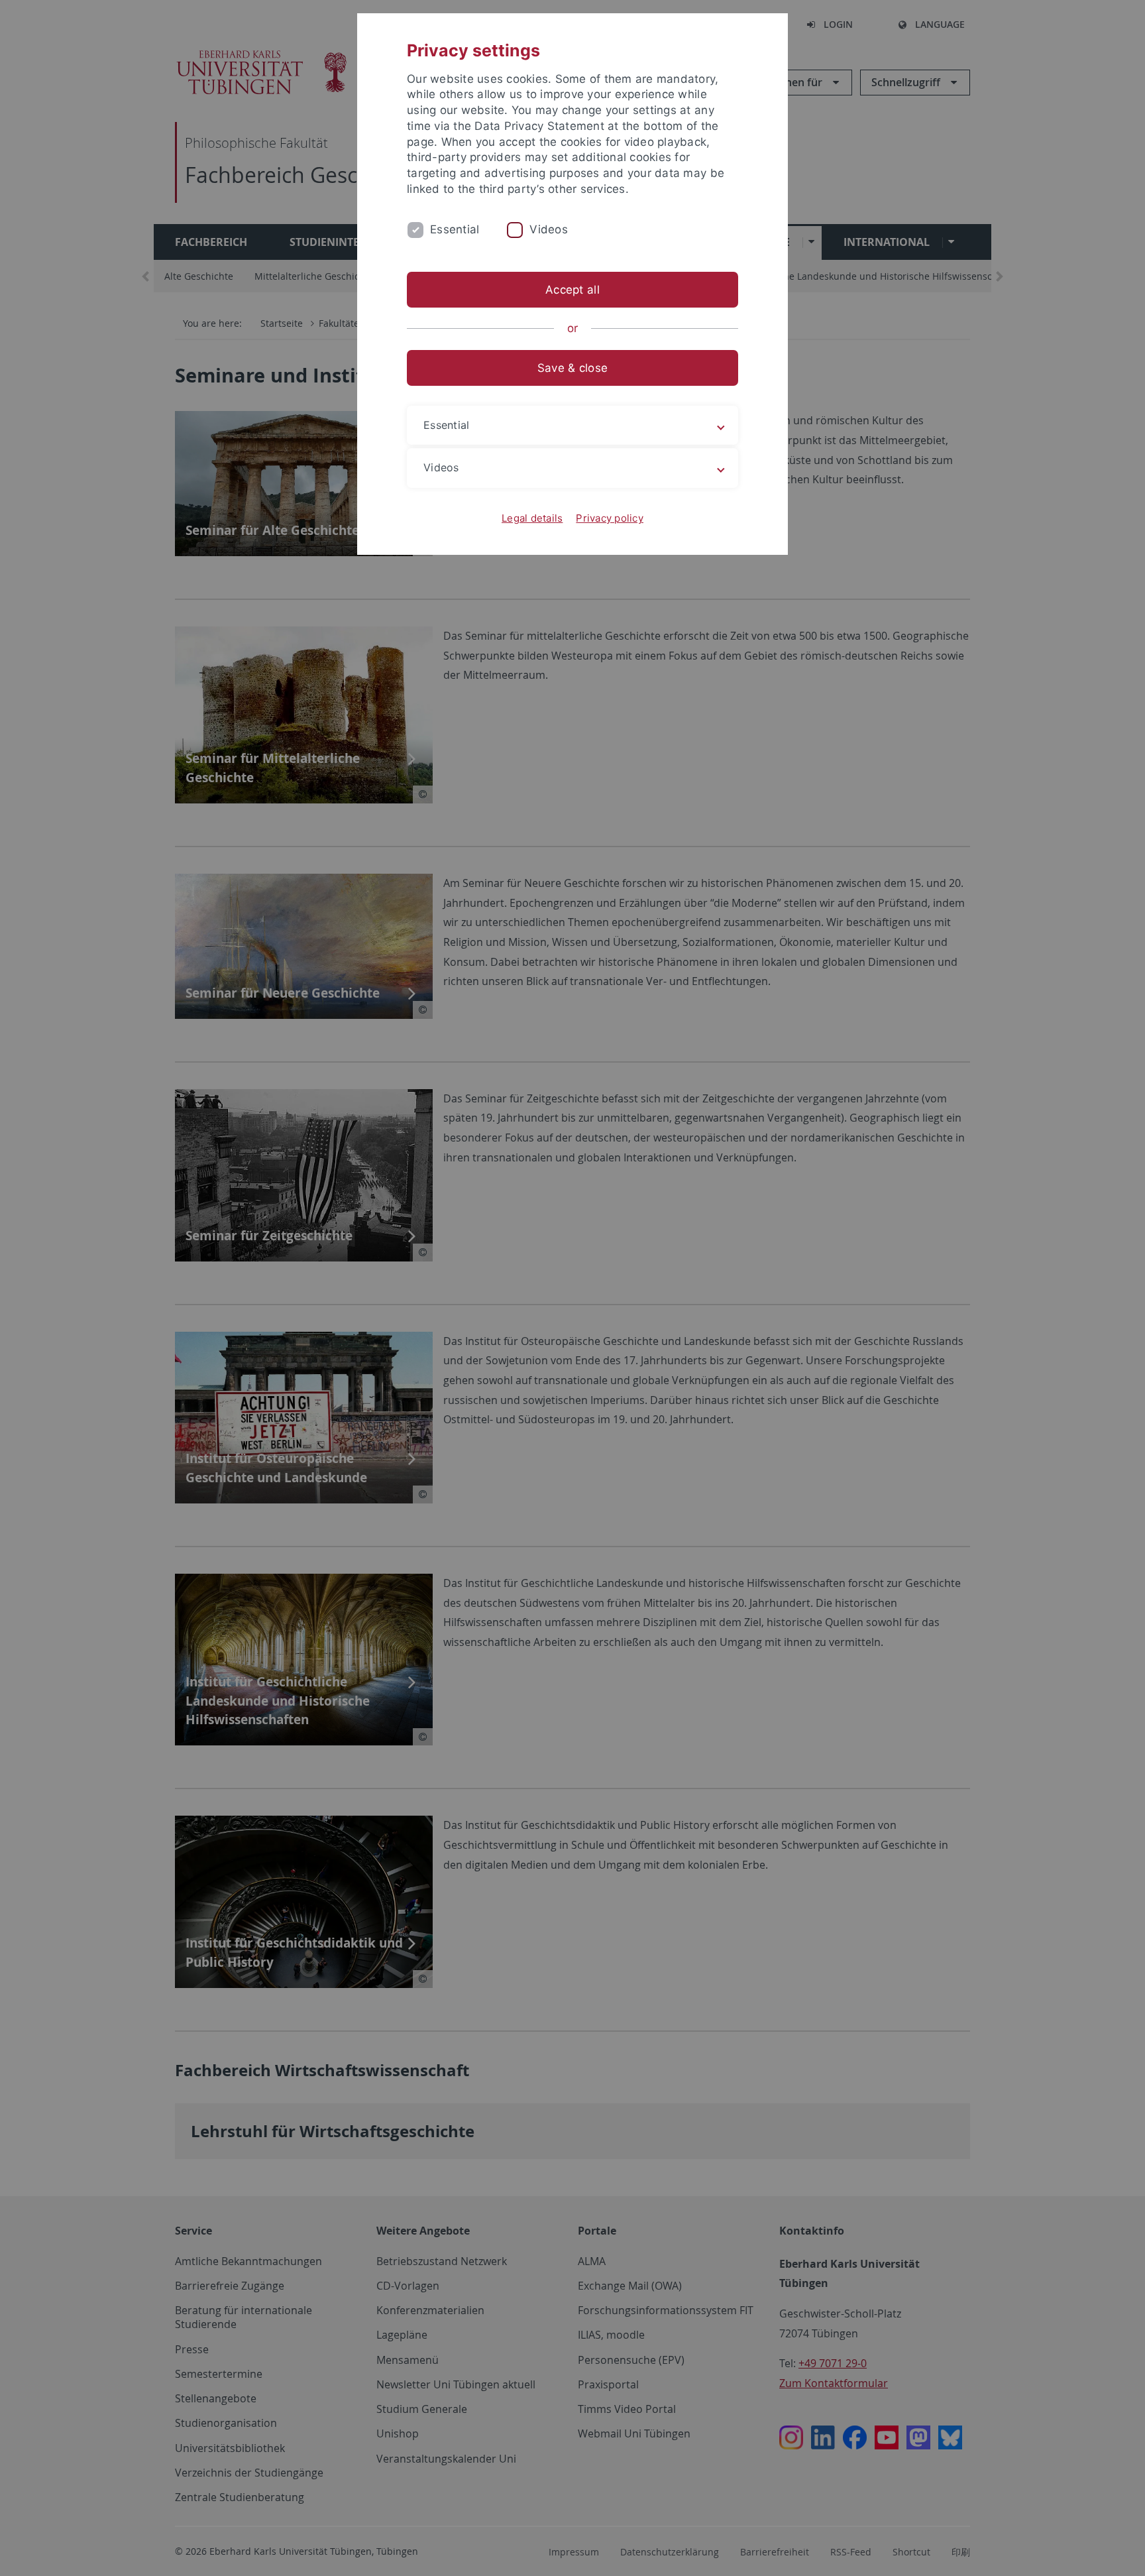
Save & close (572, 368)
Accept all (572, 290)
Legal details (532, 518)
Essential (455, 229)
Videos (549, 229)
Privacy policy (610, 518)
